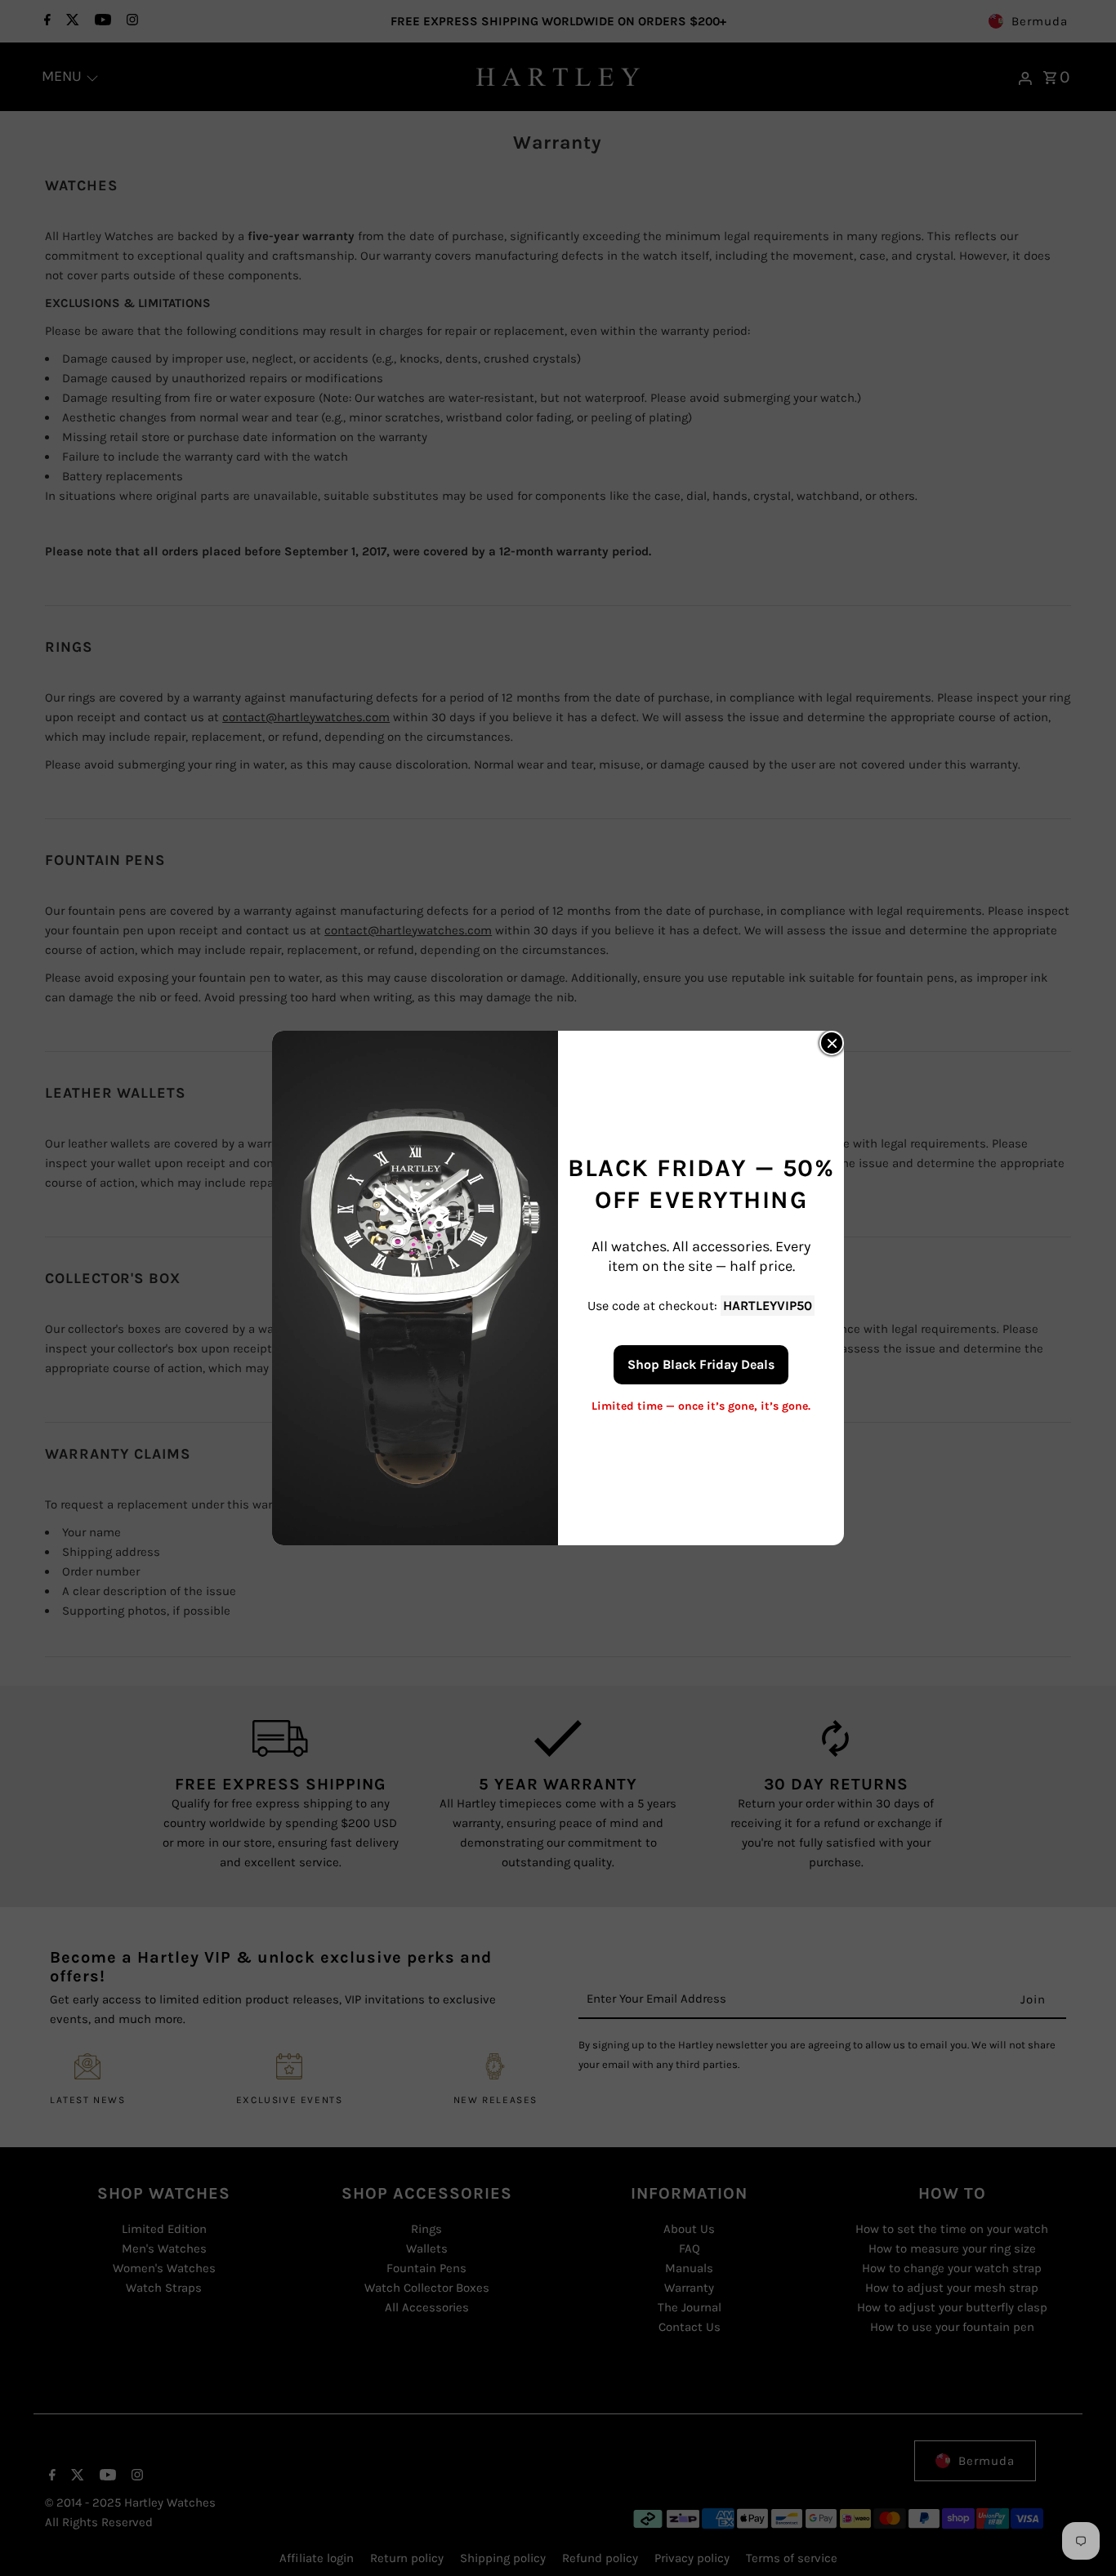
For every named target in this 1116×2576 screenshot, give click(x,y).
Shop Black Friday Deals (701, 1364)
